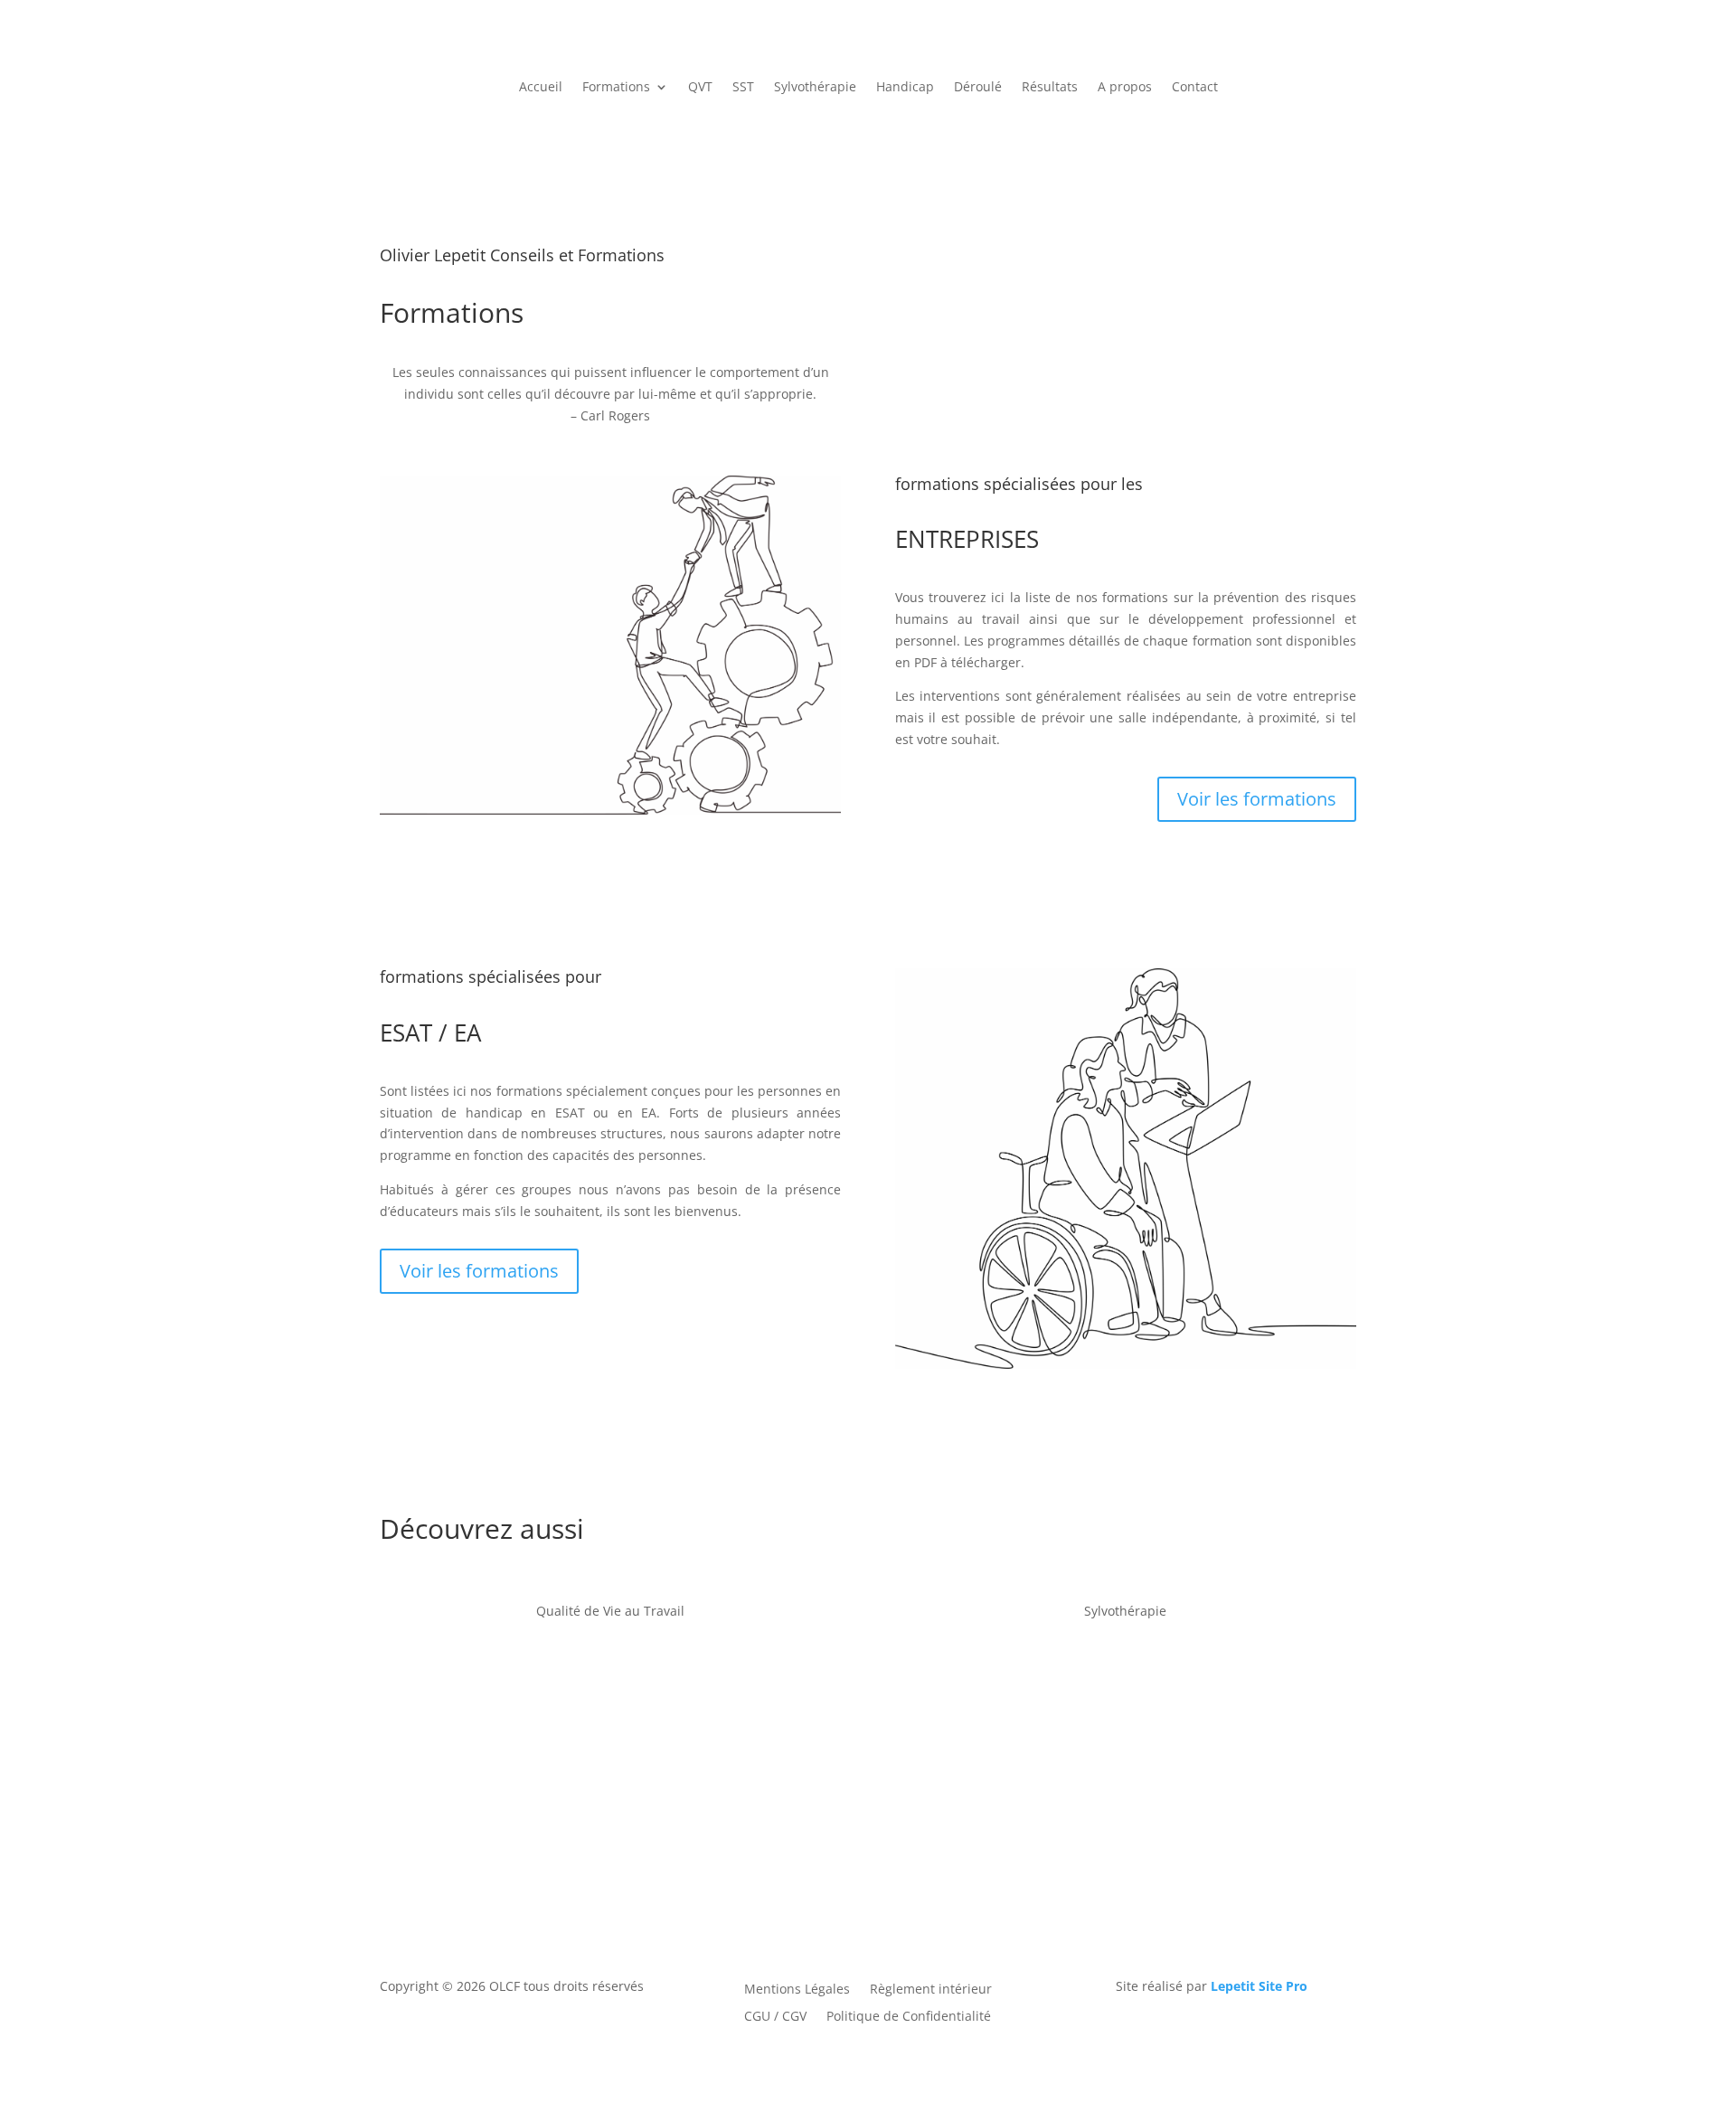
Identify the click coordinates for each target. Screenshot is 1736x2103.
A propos (1125, 88)
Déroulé (978, 88)
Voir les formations (1257, 799)
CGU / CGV (775, 2015)
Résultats (1050, 88)
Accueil (541, 88)
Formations (616, 88)
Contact (1195, 88)
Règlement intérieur (931, 1988)
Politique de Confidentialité (909, 2015)
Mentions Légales (797, 1988)
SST (743, 88)
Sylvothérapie (815, 88)
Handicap (905, 88)
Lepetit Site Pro (1259, 1986)
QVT (700, 88)
